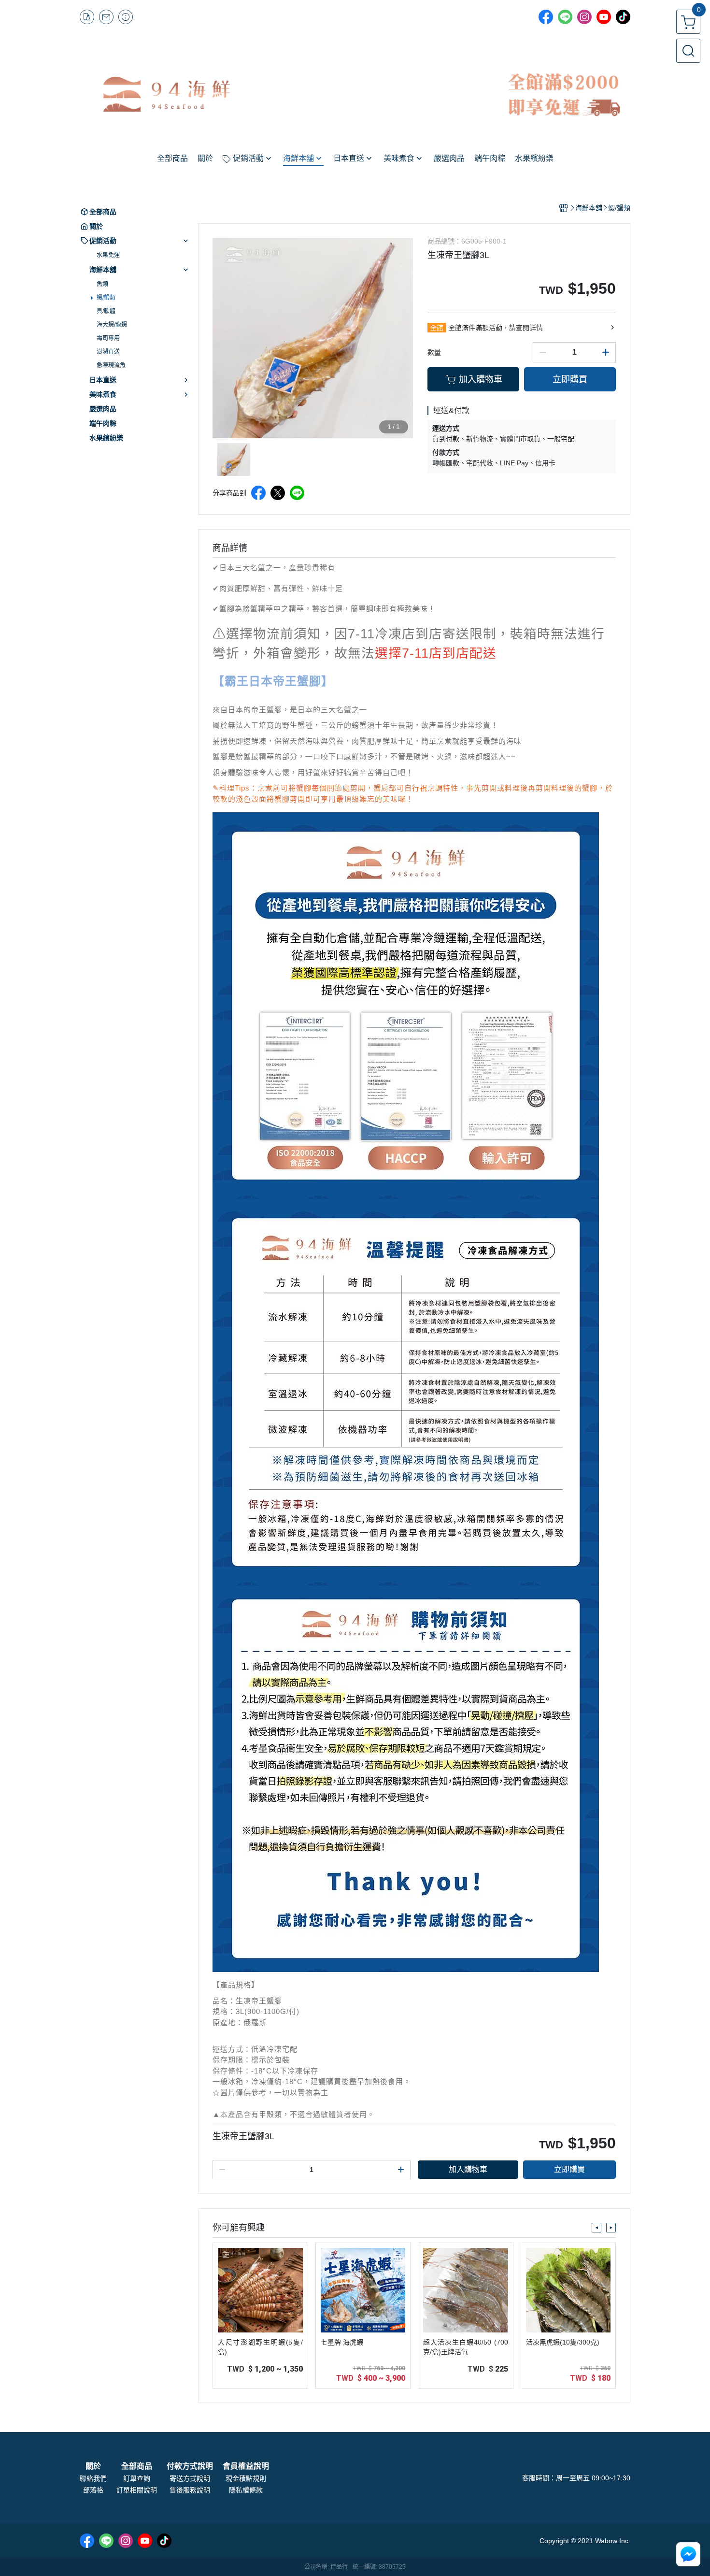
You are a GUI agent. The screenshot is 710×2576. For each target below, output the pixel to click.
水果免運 (108, 255)
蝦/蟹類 (106, 298)
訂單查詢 (137, 2478)
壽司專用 (108, 338)
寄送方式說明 (190, 2478)
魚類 (102, 284)
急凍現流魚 (111, 365)
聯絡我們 (93, 2478)
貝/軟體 (106, 311)
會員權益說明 (246, 2466)
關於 (93, 2466)
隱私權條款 (246, 2490)
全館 (437, 328)
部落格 (93, 2490)
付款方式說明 (190, 2466)
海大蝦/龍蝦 (112, 325)
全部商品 (137, 2466)
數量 (434, 352)
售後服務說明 (190, 2490)
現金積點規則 (246, 2478)
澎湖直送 (108, 352)
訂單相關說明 (137, 2490)
